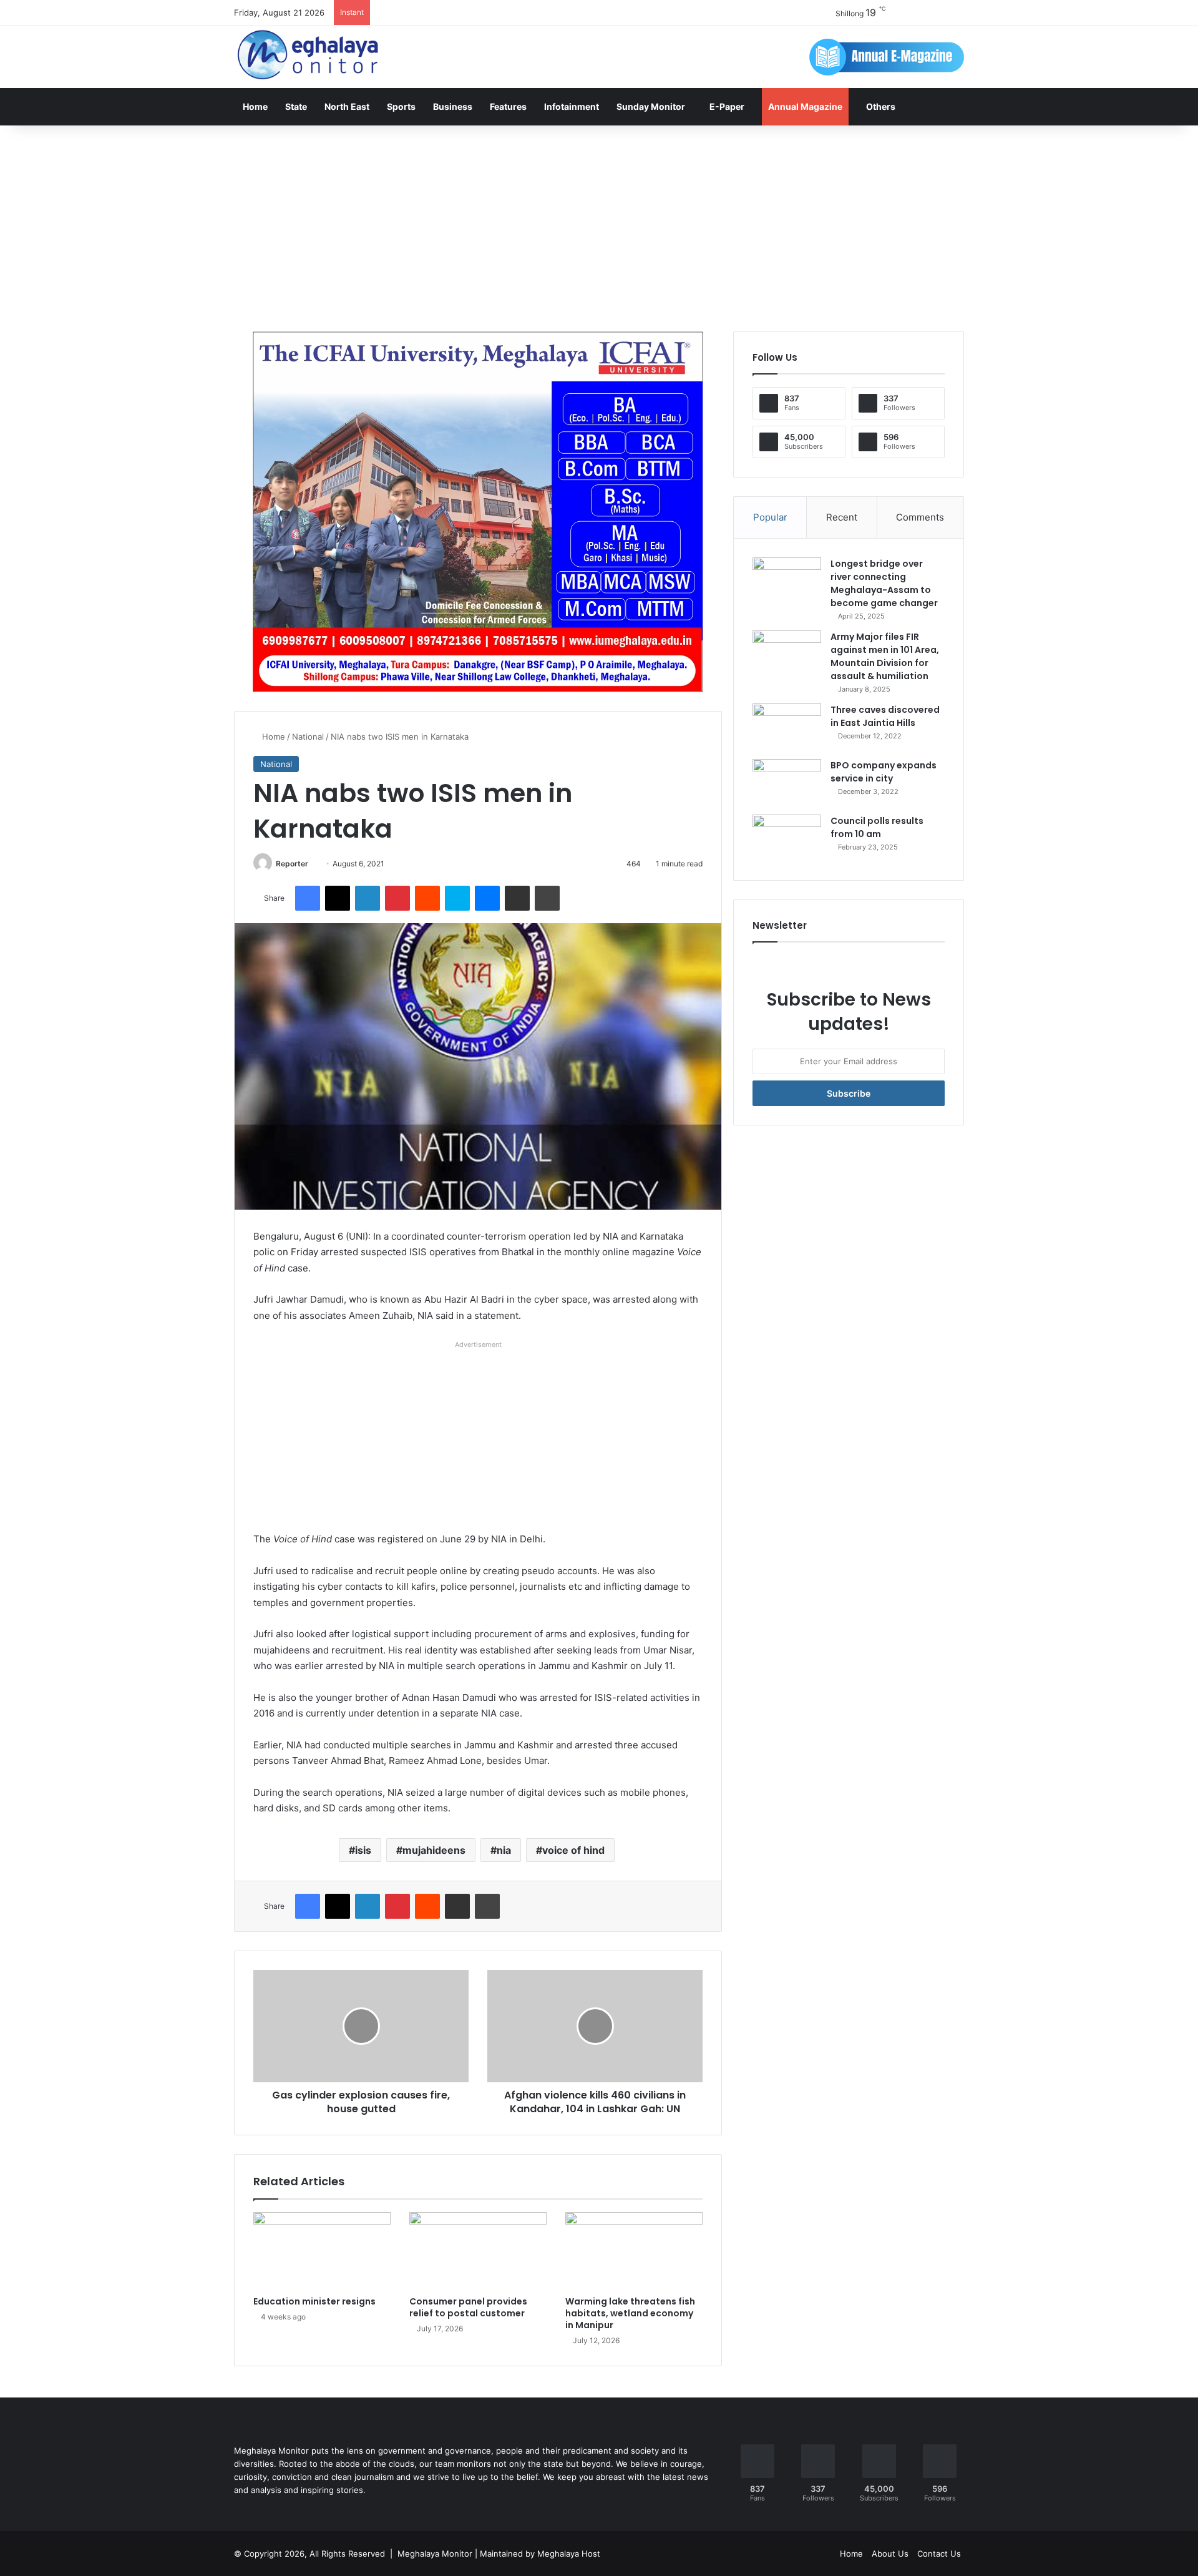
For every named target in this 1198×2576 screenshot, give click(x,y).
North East (347, 106)
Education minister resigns (314, 2301)
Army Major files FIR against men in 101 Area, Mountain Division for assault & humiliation (885, 656)
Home (255, 106)
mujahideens (434, 1850)
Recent (842, 517)
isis (363, 1850)
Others (881, 106)
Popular (770, 517)
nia (504, 1850)
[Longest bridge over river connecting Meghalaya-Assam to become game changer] (787, 581)
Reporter (292, 864)
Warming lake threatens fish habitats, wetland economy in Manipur (630, 2313)
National (308, 737)
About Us (890, 2554)
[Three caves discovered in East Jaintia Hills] (787, 727)
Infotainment (572, 106)
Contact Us (939, 2554)
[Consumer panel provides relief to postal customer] (478, 2251)
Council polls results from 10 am (877, 827)
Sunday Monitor (651, 106)
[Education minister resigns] (322, 2251)
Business (453, 106)
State (296, 106)
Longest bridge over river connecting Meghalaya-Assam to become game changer (884, 583)
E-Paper (727, 106)
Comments (920, 517)
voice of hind (573, 1850)
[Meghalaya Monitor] (309, 55)
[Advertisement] (599, 225)
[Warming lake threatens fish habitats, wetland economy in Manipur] (634, 2251)
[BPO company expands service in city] (787, 782)
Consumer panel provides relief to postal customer (468, 2307)
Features (508, 106)
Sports (401, 106)
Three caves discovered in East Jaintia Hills (885, 716)
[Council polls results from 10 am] (787, 838)
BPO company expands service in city (884, 772)
